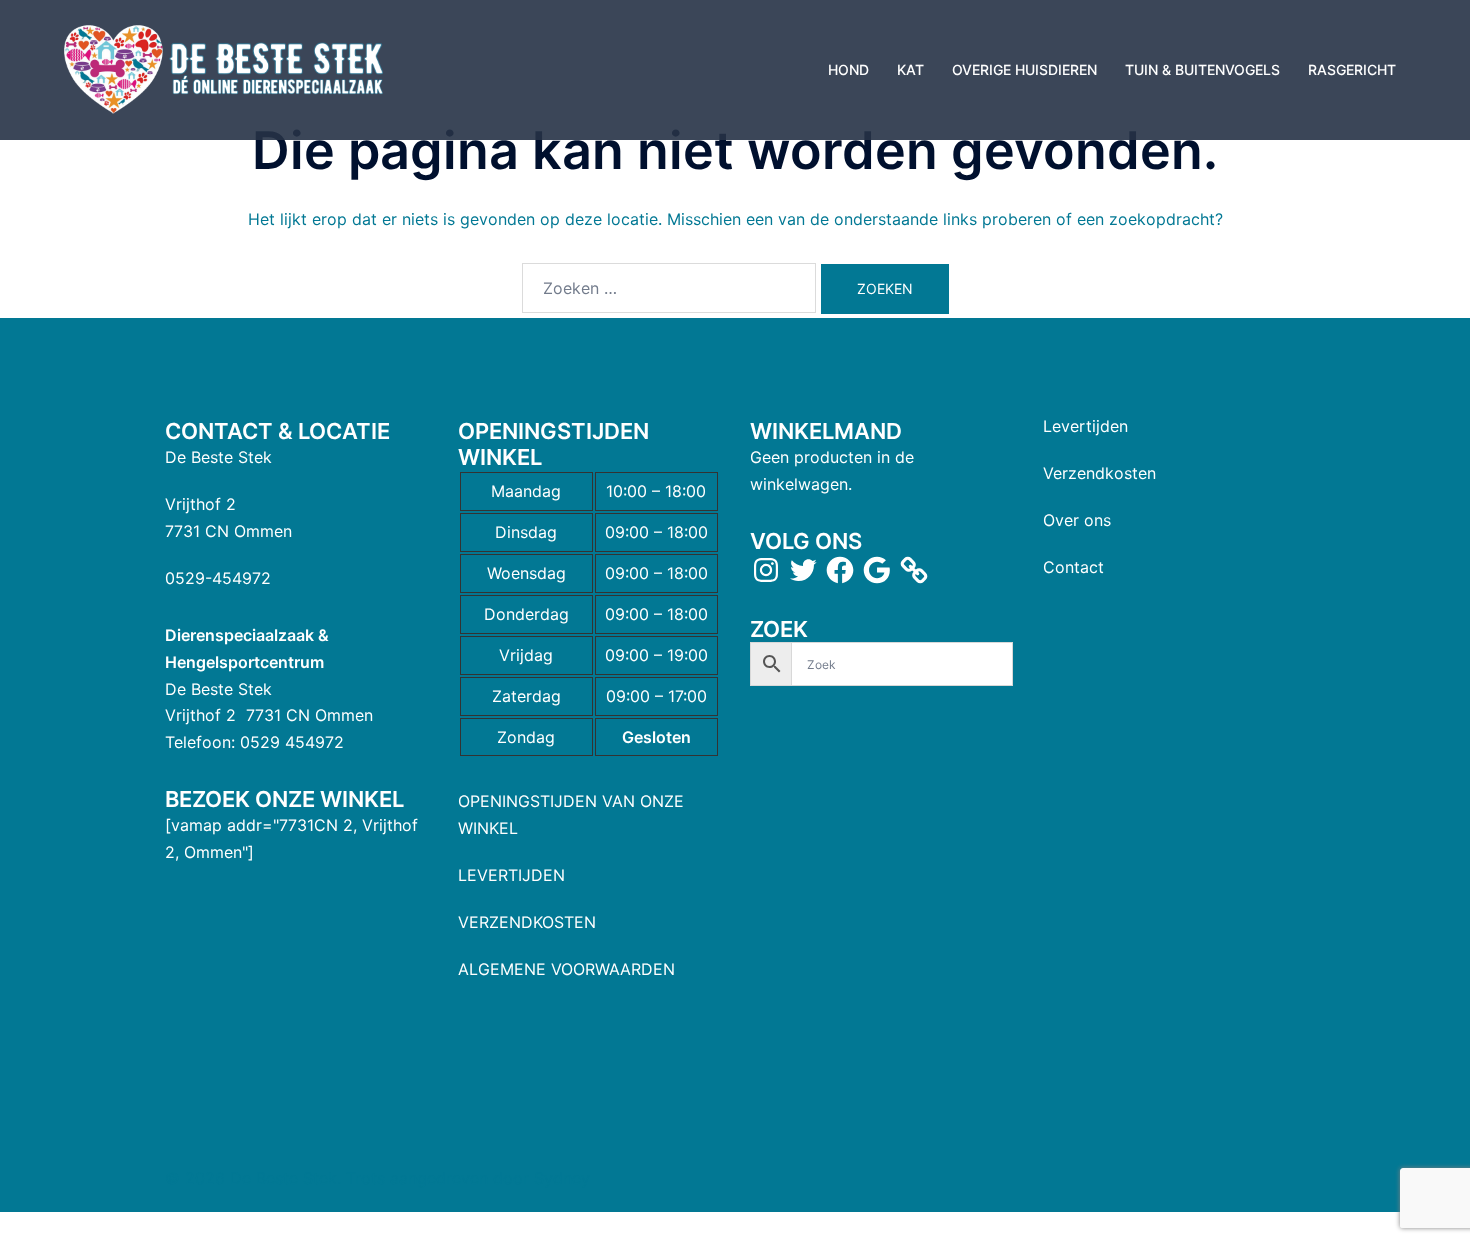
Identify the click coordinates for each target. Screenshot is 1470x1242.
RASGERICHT (1352, 69)
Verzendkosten (1099, 473)
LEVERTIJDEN (511, 875)
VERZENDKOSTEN (527, 922)
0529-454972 (218, 578)
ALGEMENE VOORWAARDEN (566, 969)
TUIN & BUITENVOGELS (1202, 69)
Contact (1073, 567)
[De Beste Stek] (226, 68)
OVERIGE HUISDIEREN (1024, 69)
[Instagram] (766, 570)
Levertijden (1085, 426)
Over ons (1077, 520)
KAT (910, 69)
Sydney (562, 1178)
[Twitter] (803, 570)
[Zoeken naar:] (669, 288)
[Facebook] (840, 570)
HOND (848, 69)
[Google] (877, 570)
